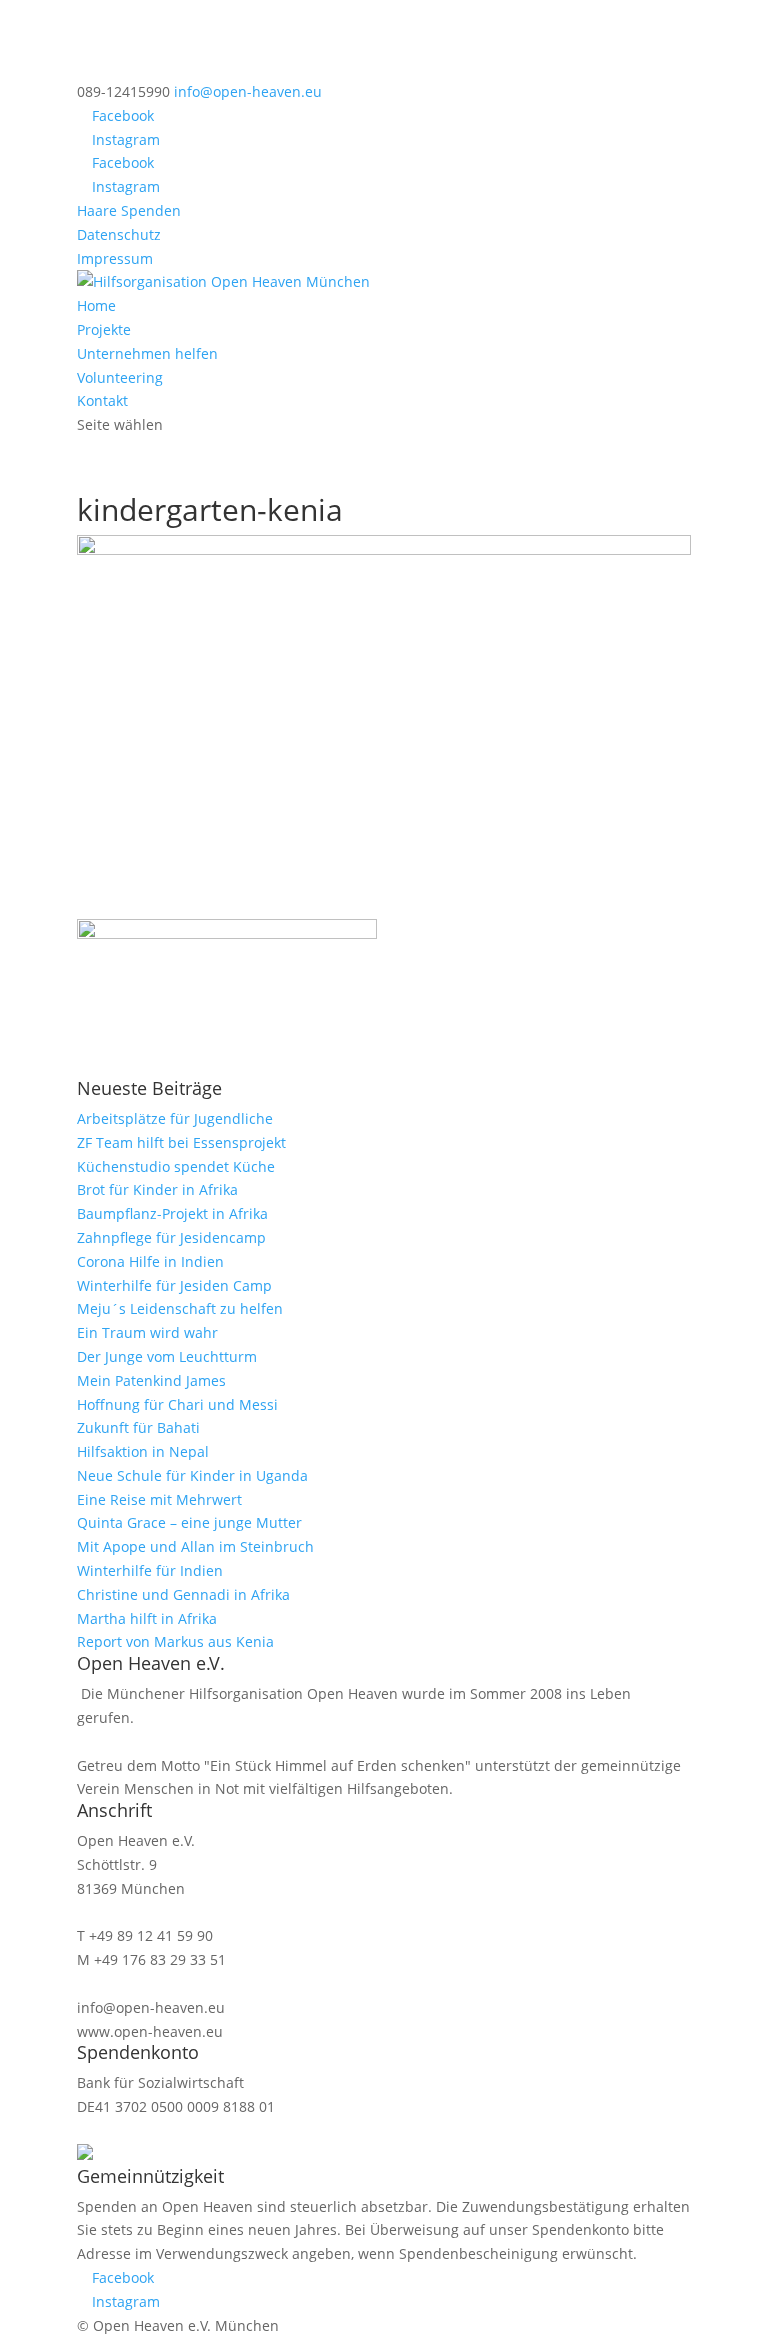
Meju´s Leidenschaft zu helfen (180, 1308)
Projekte (104, 329)
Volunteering (120, 377)
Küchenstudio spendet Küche (176, 1166)
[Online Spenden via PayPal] (85, 2154)
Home (96, 305)
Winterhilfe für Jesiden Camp (174, 1285)
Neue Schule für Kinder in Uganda (192, 1475)
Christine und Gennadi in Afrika (183, 1594)
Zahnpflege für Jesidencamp (171, 1237)
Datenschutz (119, 234)
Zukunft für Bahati (138, 1427)
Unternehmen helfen (147, 353)
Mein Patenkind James (151, 1380)
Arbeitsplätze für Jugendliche (175, 1118)
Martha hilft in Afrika (147, 1618)
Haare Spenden (129, 210)
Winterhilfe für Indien (150, 1570)
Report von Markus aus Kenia (175, 1641)
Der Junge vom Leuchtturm (167, 1356)
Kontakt (102, 400)
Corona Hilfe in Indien (150, 1261)
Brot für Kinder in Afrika (157, 1189)
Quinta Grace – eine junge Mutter (189, 1522)
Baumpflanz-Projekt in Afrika (172, 1213)
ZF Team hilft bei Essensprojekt (181, 1142)
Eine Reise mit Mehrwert (159, 1499)
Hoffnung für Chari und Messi (177, 1404)
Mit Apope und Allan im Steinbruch (195, 1546)
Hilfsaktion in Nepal (143, 1451)
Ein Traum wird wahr (147, 1332)
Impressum (115, 258)
